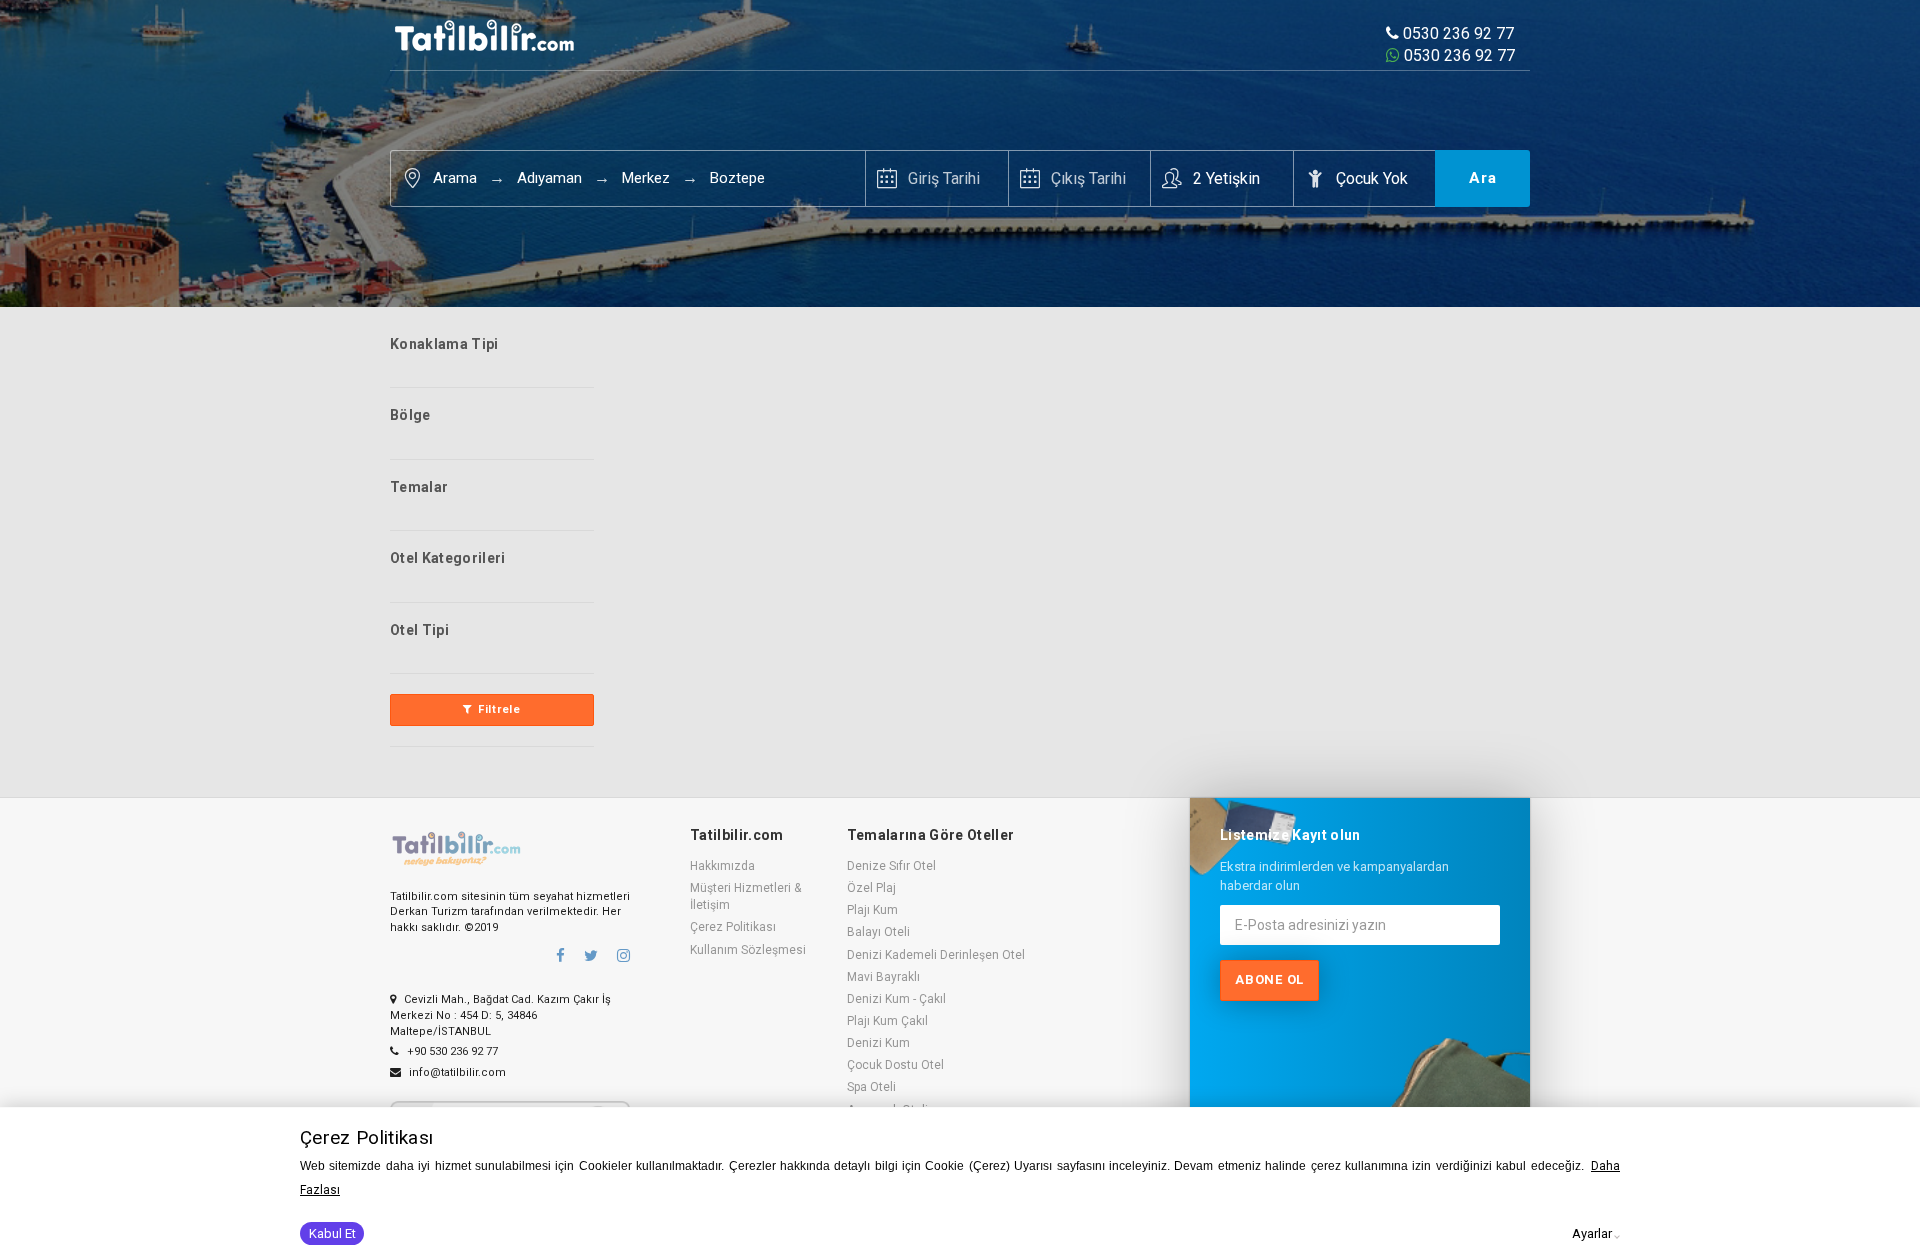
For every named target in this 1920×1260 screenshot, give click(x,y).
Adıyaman (549, 178)
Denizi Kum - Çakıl (896, 999)
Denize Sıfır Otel (891, 866)
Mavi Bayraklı (883, 977)
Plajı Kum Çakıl (887, 1021)
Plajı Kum (872, 910)
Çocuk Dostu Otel (895, 1065)
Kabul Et (332, 1233)
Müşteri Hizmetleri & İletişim (745, 896)
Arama (455, 178)
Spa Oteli (871, 1087)
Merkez (646, 178)
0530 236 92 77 (1456, 33)
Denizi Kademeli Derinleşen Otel (936, 955)
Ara (1483, 178)
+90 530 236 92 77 (451, 1051)
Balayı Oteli (878, 932)
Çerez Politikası (733, 927)
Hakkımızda (722, 866)
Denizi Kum (878, 1043)
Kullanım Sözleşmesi (748, 950)
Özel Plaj (871, 888)
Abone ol (1269, 979)
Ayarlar (1592, 1233)
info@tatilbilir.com (456, 1072)
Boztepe (737, 178)
